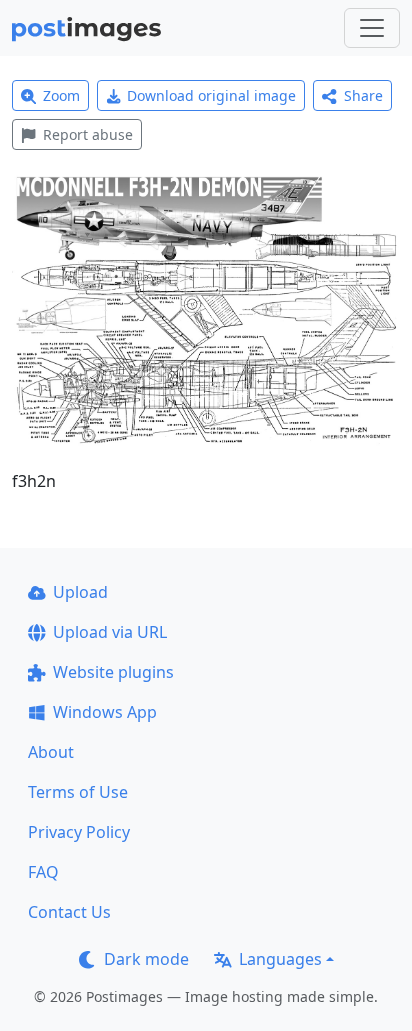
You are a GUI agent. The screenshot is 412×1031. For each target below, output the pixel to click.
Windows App (105, 712)
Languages (280, 959)
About (51, 752)
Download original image (211, 95)
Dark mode (146, 959)
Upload (80, 592)
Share (363, 95)
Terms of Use (78, 792)
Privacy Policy (79, 832)
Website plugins (113, 672)
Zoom (61, 95)
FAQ (43, 872)
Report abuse (88, 134)
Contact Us (69, 912)
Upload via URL (110, 632)
